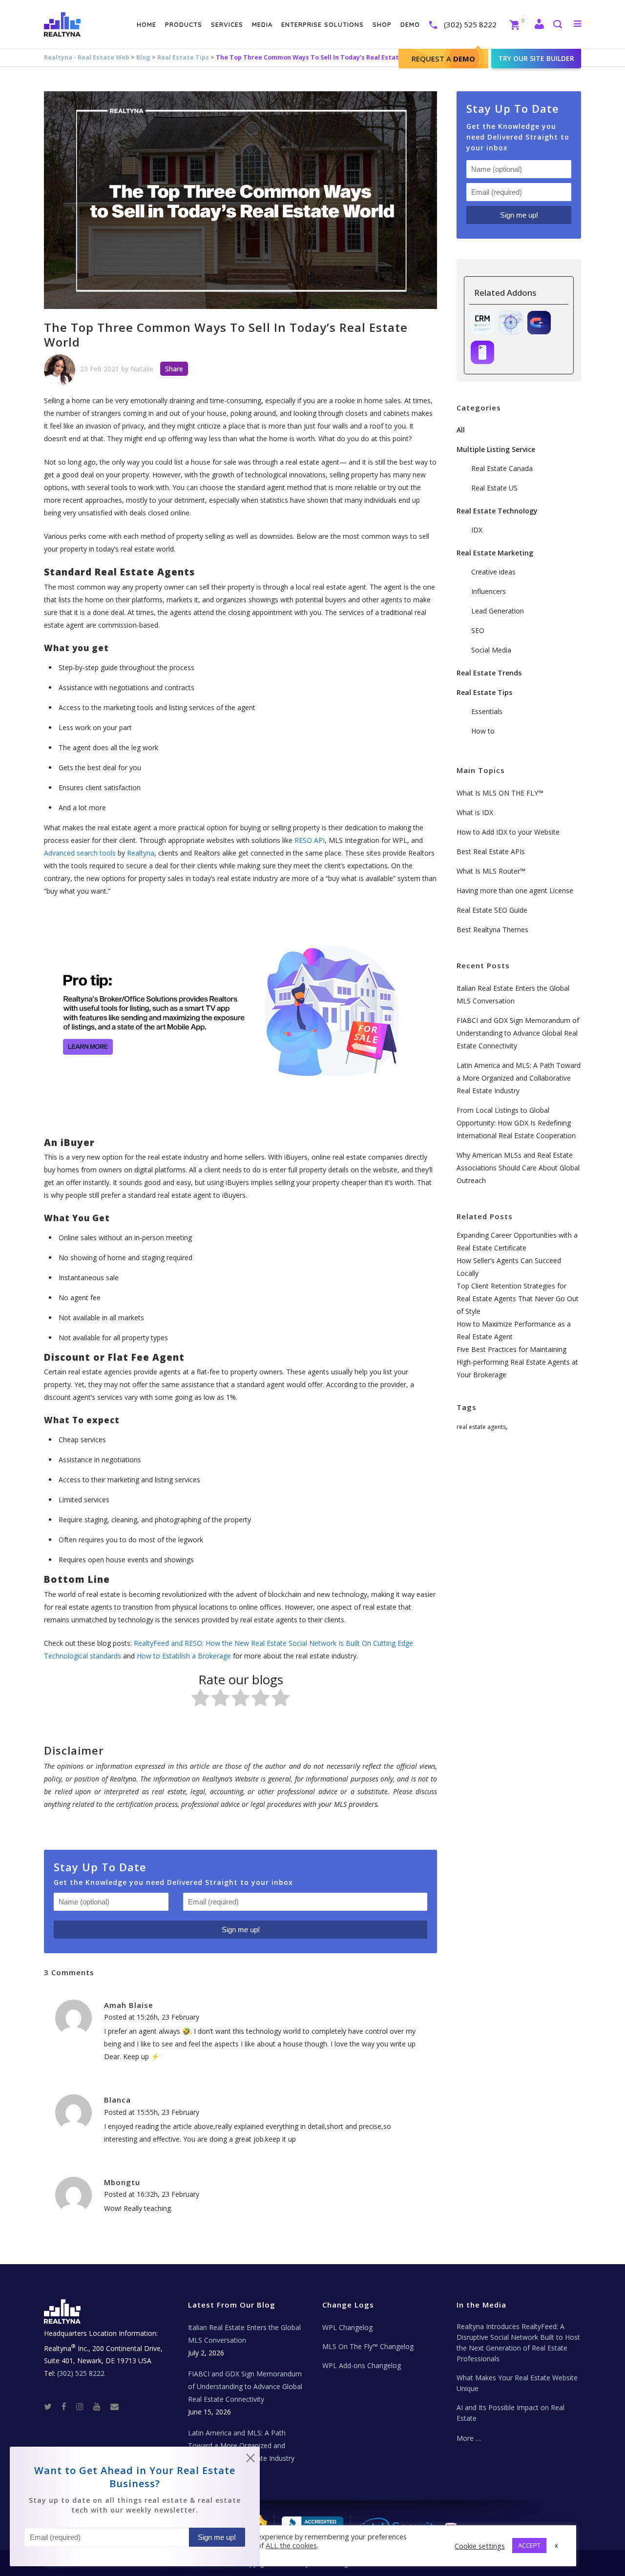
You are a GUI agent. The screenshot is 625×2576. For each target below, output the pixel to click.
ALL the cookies (291, 2545)
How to (483, 731)
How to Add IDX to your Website (508, 832)
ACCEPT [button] (529, 2545)
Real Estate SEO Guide (492, 910)
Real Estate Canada (502, 468)
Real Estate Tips (183, 57)
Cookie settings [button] (480, 2546)
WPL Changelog (347, 2327)
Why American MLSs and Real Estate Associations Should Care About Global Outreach (518, 1168)
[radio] (200, 1700)
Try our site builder (536, 58)
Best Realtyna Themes (492, 930)
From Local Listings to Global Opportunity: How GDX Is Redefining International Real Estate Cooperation (516, 1123)
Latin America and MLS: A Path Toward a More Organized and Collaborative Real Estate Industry (519, 1078)
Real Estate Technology (497, 511)
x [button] (556, 2545)
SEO (478, 630)
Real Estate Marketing (495, 553)
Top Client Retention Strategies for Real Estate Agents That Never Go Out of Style (518, 1298)
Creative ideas (493, 572)
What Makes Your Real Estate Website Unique (517, 2383)
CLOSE (250, 2460)
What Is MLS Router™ (491, 871)
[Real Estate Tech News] (115, 2406)
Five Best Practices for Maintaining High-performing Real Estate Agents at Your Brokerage (517, 1362)
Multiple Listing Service (496, 449)
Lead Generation (498, 611)
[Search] (557, 25)
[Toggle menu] (575, 23)
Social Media (491, 650)
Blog (143, 57)
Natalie (142, 369)
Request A (443, 59)
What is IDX (475, 812)
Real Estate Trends (489, 673)
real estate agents (481, 1427)
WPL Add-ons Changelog (362, 2365)
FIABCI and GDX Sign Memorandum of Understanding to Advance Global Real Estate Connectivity (518, 1033)
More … (469, 2438)
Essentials (487, 711)
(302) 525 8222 (470, 24)
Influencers (489, 591)
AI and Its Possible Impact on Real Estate (510, 2413)
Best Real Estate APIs (491, 851)
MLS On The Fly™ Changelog (368, 2346)
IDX (477, 530)
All (461, 430)
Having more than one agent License (515, 890)
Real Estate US (494, 488)
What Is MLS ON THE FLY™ (500, 793)
